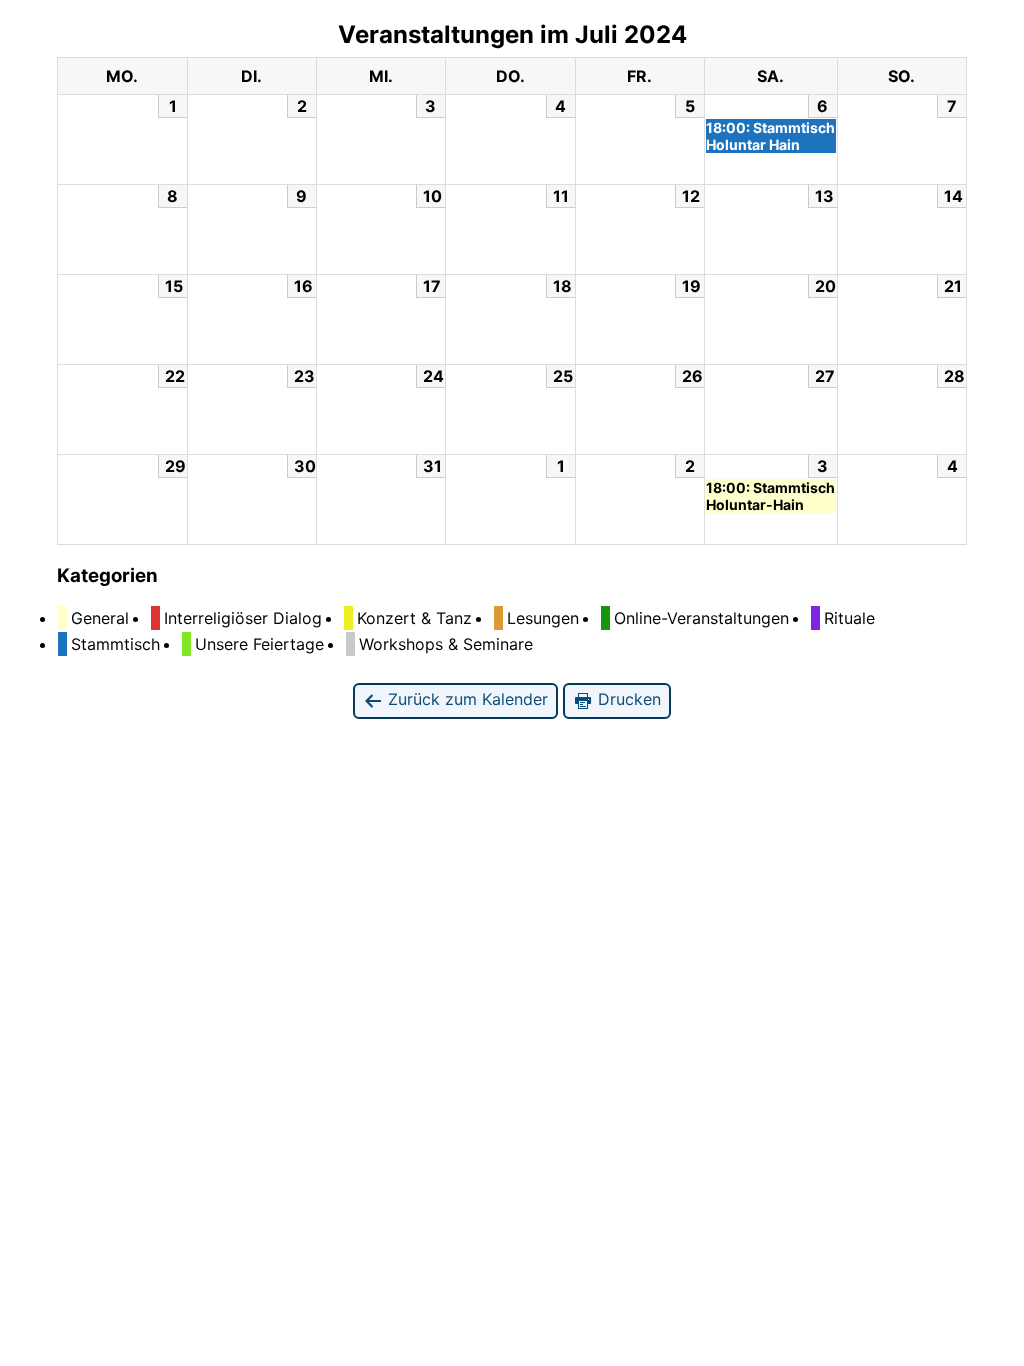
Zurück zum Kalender (465, 699)
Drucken (627, 699)
